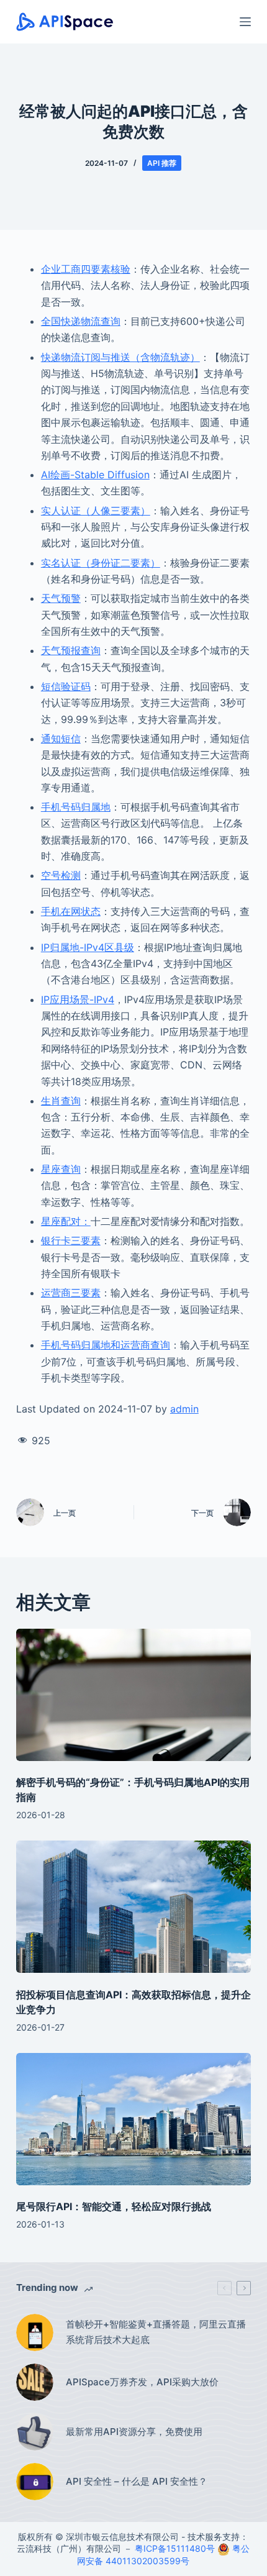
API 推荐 (162, 163)
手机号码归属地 (76, 807)
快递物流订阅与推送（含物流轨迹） (120, 357)
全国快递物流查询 (81, 321)
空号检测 (61, 875)
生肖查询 (61, 1101)
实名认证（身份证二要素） (101, 563)
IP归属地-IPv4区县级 (88, 947)
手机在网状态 (71, 911)
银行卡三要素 (71, 1240)
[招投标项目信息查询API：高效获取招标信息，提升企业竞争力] (133, 1907)
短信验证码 (66, 686)
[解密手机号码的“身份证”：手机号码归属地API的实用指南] (133, 1695)
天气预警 (61, 598)
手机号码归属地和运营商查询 (106, 1345)
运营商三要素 (71, 1293)
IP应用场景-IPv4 (78, 999)
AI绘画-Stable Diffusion (95, 475)
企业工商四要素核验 (86, 269)
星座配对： (66, 1221)
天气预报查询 (71, 650)
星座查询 (61, 1169)
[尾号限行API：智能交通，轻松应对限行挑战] (133, 2119)
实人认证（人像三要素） (96, 511)
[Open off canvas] (245, 22)
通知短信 (61, 739)
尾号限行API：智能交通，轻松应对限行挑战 (114, 2206)
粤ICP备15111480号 (175, 2548)
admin (184, 1409)
